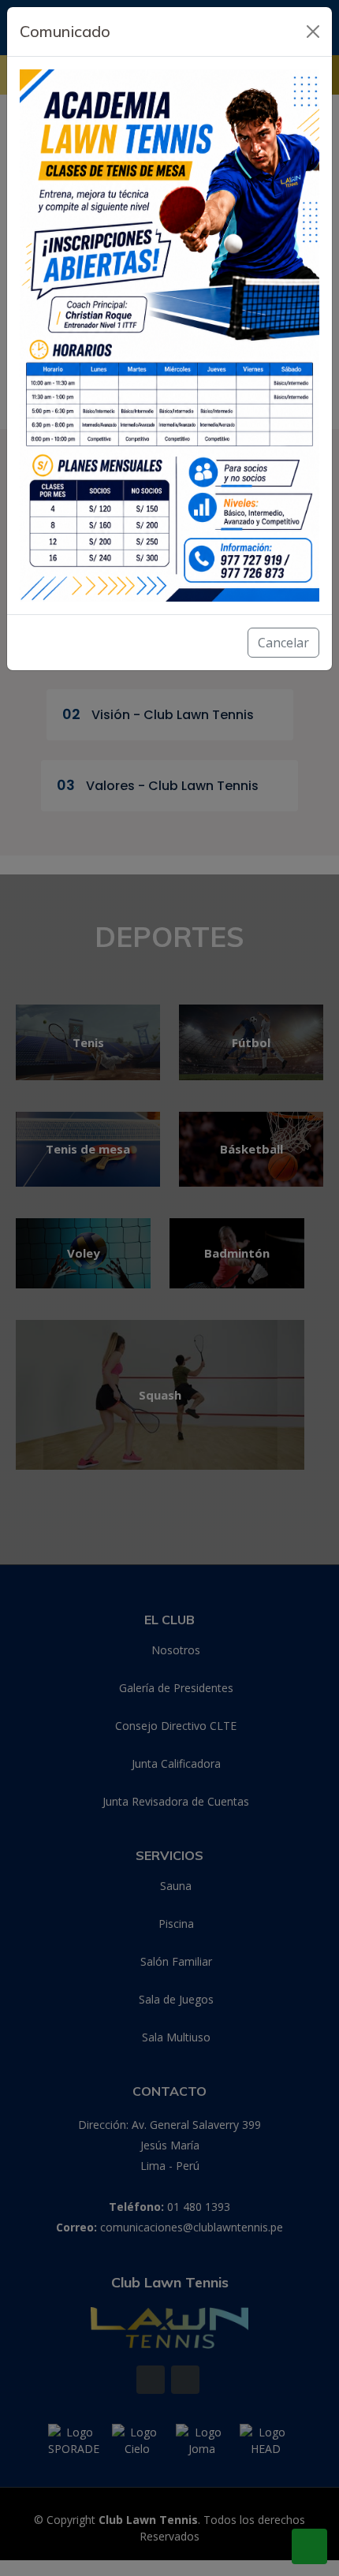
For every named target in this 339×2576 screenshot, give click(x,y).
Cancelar (283, 643)
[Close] (313, 32)
